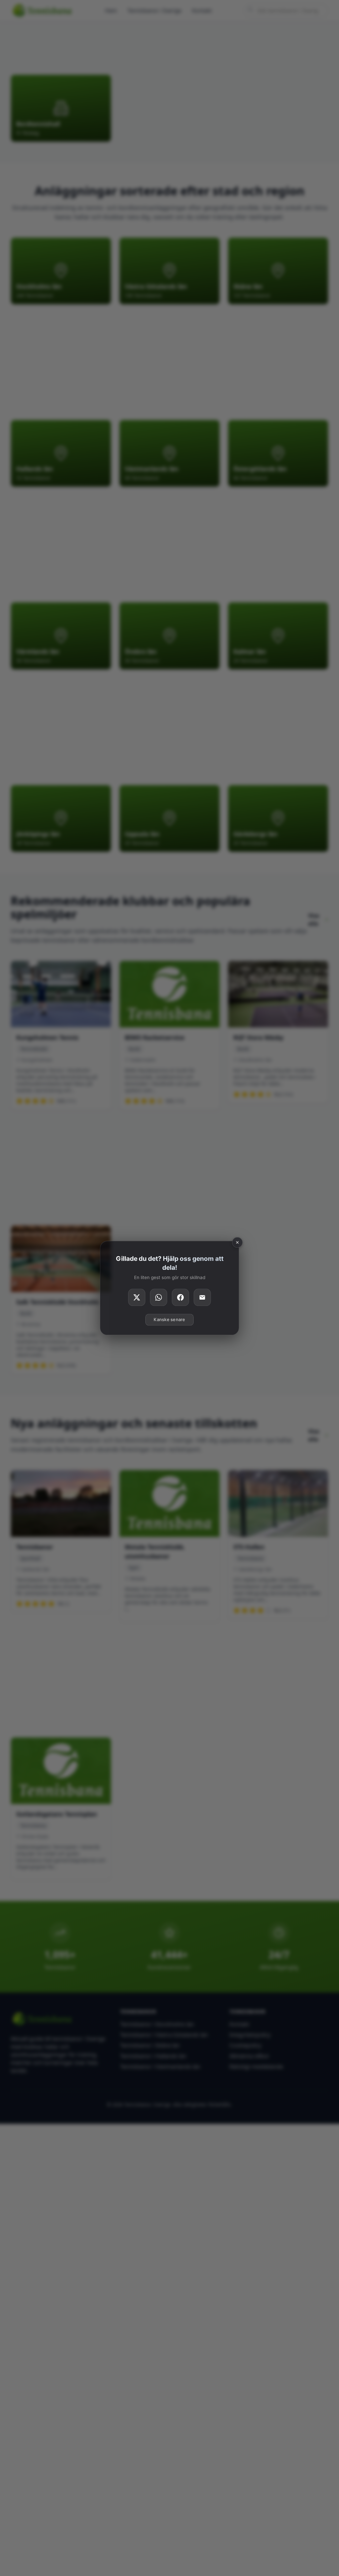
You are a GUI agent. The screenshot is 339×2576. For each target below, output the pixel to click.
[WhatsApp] (159, 1298)
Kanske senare (169, 1320)
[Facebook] (180, 1298)
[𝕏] (137, 1298)
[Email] (202, 1298)
